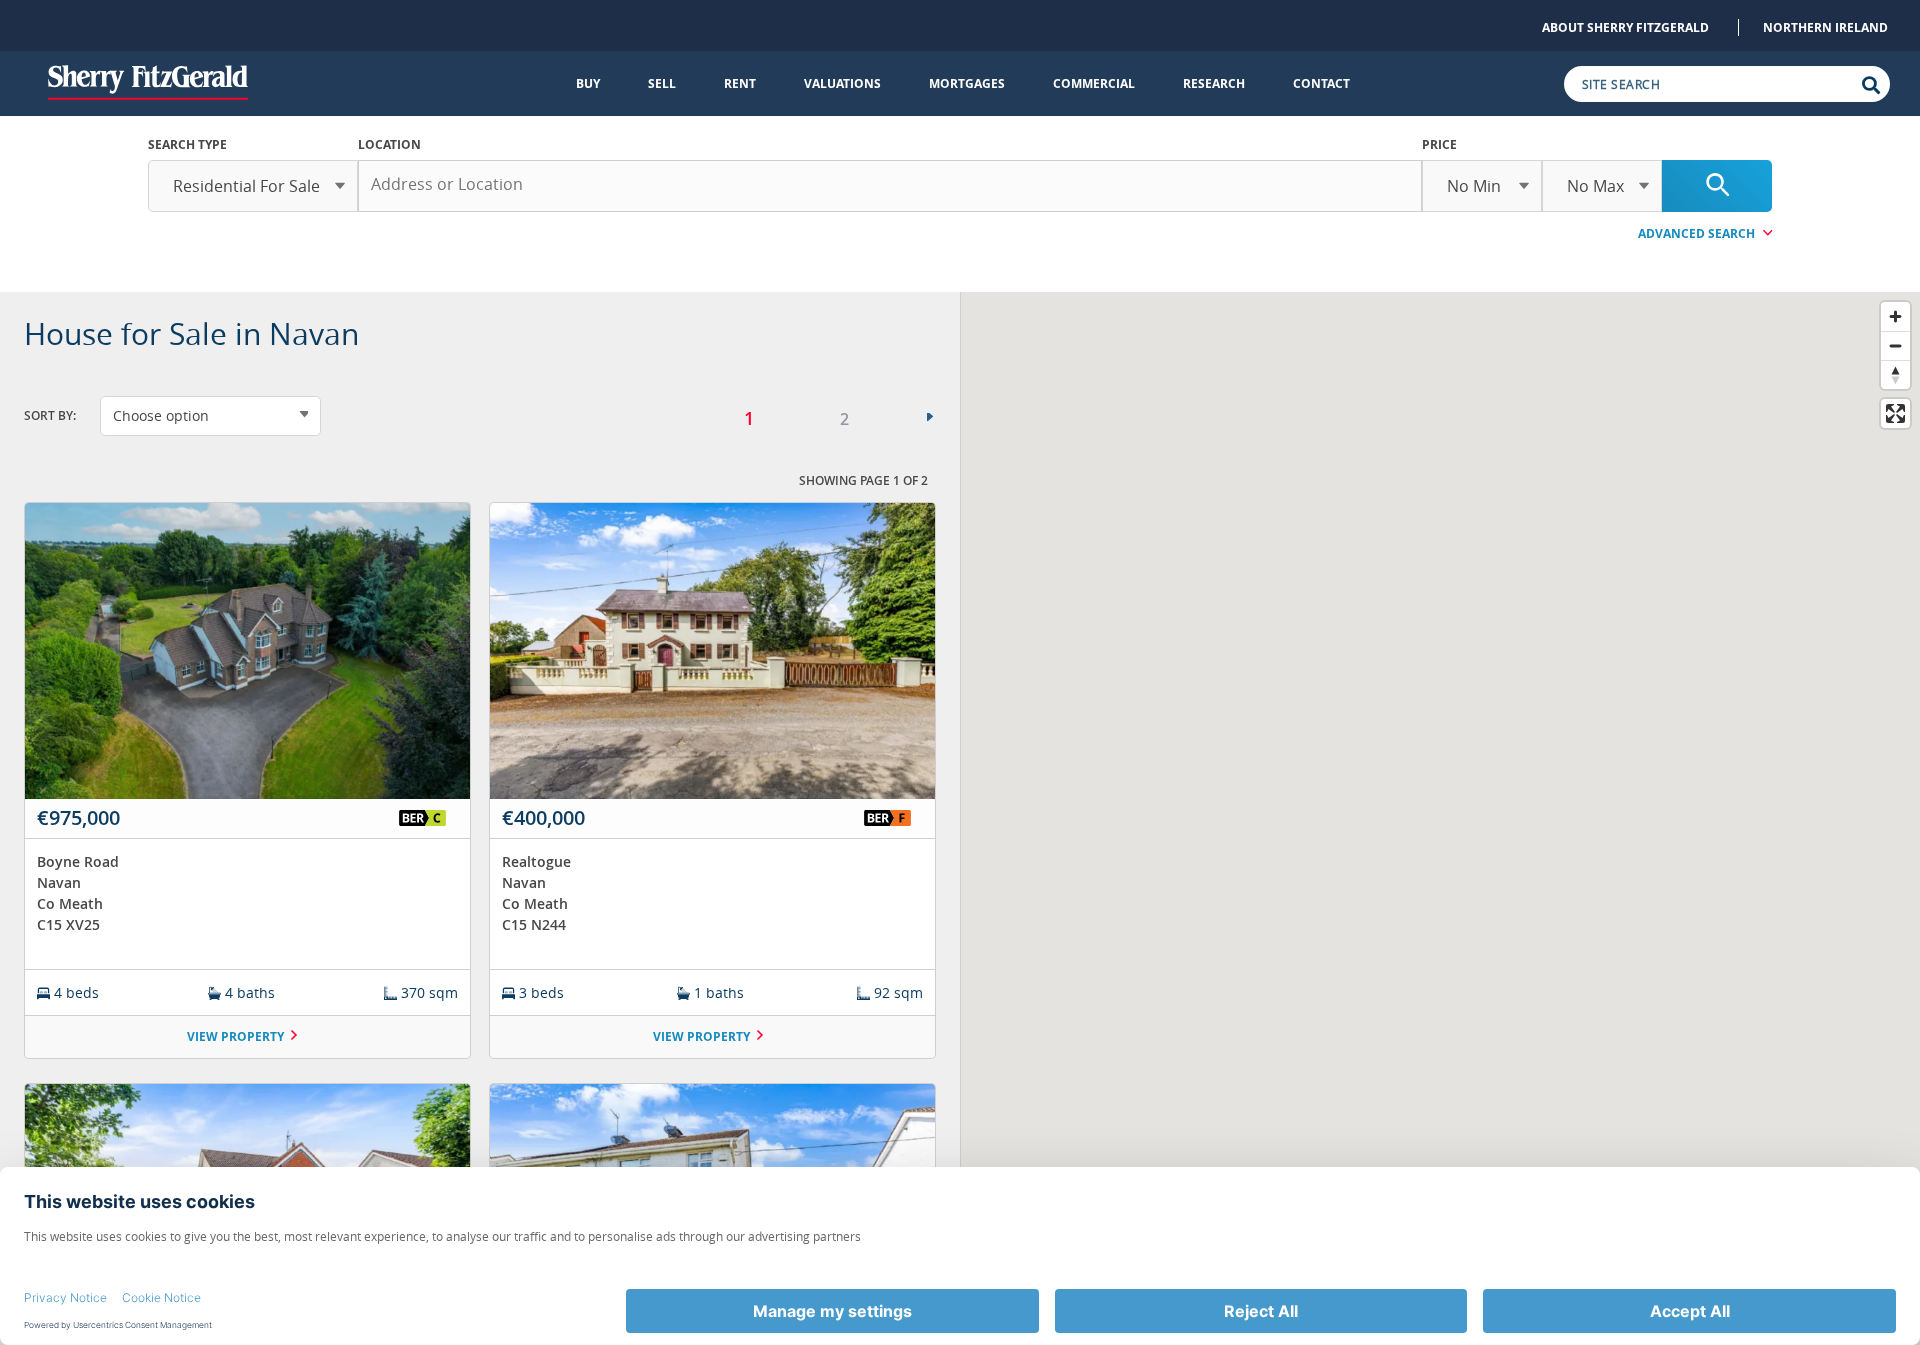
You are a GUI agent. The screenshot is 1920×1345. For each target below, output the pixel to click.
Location (389, 144)
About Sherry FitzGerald (1625, 27)
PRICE (1439, 144)
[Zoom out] (1895, 345)
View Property (235, 1036)
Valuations (842, 83)
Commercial (1094, 83)
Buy (588, 83)
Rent (740, 83)
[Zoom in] (1895, 316)
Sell (662, 83)
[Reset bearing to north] (1895, 374)
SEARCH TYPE (187, 144)
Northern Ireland (1825, 27)
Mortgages (967, 83)
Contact (1321, 83)
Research (1214, 83)
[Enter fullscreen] (1895, 413)
